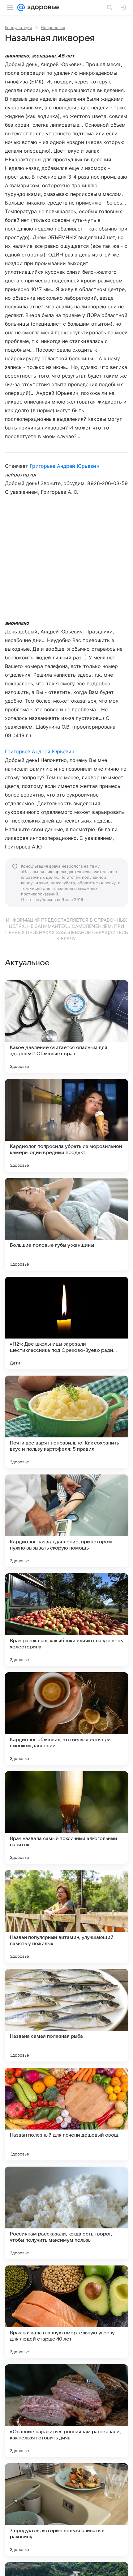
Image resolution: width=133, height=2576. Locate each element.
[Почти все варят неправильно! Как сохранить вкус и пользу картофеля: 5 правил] (66, 1422)
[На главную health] (42, 7)
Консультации (19, 27)
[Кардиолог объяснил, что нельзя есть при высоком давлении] (66, 1719)
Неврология (53, 27)
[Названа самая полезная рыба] (66, 2015)
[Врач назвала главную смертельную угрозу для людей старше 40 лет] (66, 2312)
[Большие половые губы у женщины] (66, 1224)
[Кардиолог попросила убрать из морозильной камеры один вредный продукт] (66, 1125)
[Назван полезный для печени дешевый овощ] (66, 2114)
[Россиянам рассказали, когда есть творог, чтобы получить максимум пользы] (66, 2213)
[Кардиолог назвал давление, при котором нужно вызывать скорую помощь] (66, 1521)
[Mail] (21, 7)
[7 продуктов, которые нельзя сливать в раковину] (66, 2510)
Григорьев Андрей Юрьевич (64, 466)
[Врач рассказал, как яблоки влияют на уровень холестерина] (66, 1620)
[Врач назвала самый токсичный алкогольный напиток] (66, 1817)
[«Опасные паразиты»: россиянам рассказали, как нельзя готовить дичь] (66, 2411)
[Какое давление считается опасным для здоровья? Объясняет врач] (66, 1026)
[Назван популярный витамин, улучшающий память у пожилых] (66, 1916)
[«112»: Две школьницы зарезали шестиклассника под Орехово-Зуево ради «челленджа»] (66, 1323)
